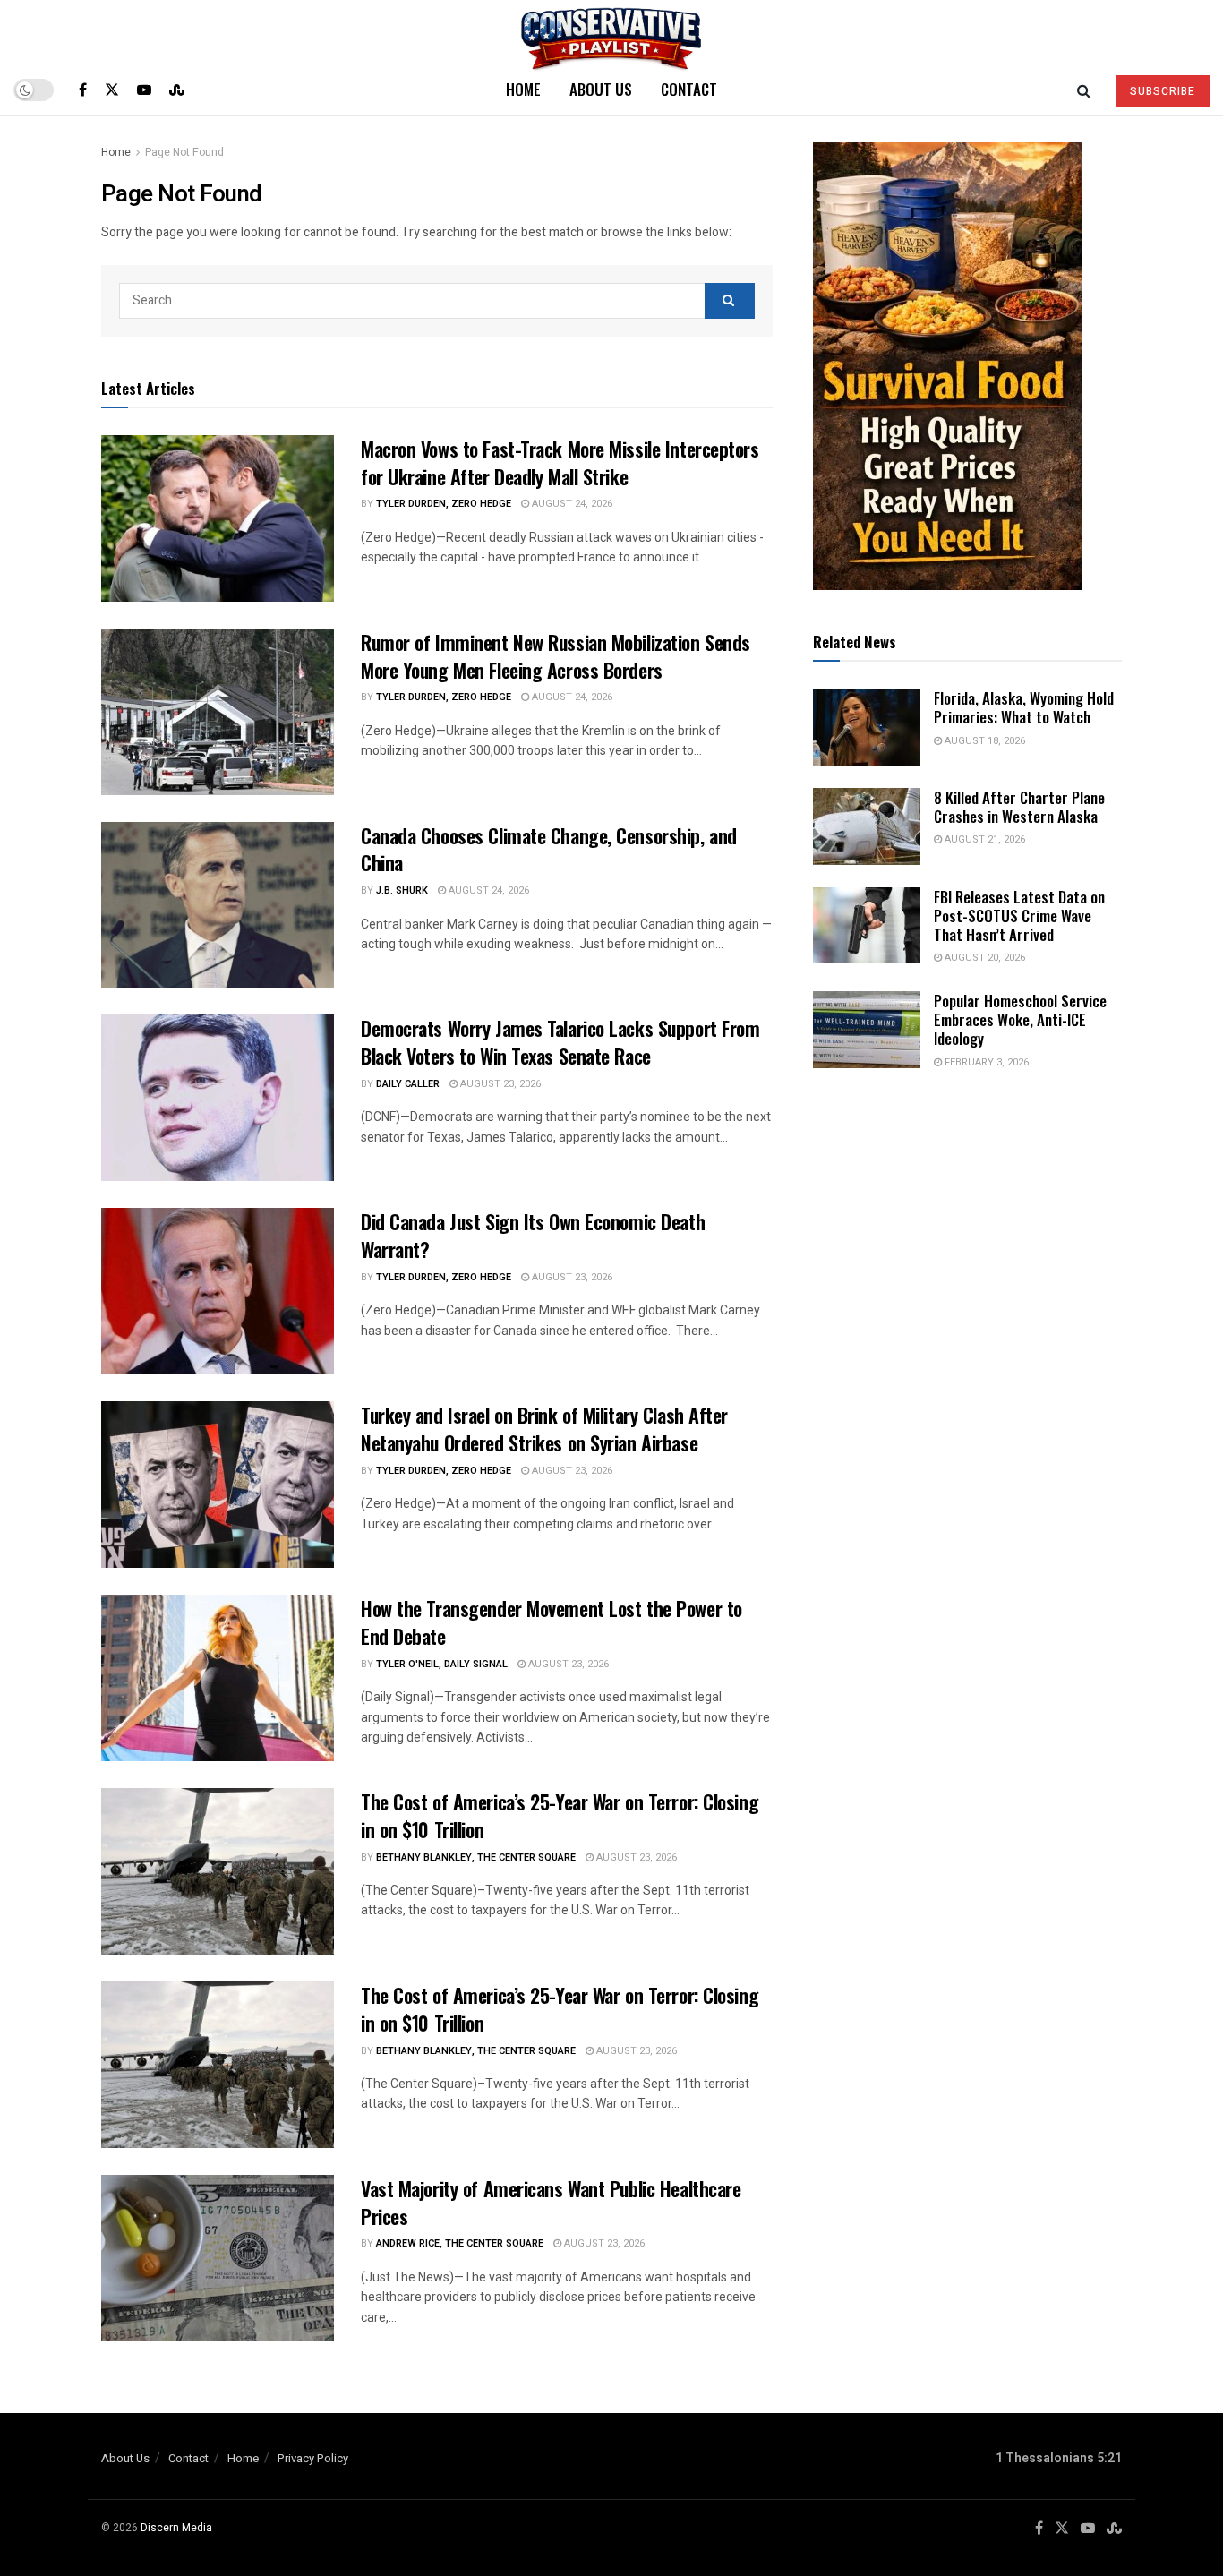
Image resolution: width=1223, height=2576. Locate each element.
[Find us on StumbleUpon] (177, 90)
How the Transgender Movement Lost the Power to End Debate (552, 1622)
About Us (601, 89)
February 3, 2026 (985, 1062)
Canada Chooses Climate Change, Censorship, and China (549, 849)
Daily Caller (408, 1084)
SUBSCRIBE (1163, 91)
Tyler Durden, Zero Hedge (444, 504)
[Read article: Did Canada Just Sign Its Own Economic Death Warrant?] (218, 1291)
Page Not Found (184, 152)
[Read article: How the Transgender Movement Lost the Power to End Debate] (218, 1678)
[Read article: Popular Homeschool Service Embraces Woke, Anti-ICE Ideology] (867, 1030)
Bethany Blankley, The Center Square (476, 1857)
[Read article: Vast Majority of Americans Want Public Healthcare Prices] (218, 2258)
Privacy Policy (313, 2458)
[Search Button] (1084, 90)
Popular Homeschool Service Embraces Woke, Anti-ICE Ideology (1020, 1020)
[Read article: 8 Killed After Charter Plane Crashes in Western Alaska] (867, 826)
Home (523, 89)
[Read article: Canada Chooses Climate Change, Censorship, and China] (218, 905)
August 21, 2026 (984, 839)
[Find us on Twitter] (112, 90)
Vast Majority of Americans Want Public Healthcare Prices (551, 2202)
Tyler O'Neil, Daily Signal (442, 1664)
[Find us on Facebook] (83, 90)
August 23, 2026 (499, 1084)
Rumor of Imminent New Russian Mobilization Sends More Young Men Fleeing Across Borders (556, 656)
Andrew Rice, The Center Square (460, 2243)
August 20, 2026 (984, 958)
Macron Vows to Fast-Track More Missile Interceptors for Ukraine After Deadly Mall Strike (560, 462)
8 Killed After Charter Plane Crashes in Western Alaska (1019, 807)
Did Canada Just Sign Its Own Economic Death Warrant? (533, 1235)
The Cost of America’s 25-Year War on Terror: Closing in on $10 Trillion (560, 1815)
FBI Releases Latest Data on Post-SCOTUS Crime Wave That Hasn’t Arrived (1019, 916)
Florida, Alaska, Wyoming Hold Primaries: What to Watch (1024, 707)
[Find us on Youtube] (144, 90)
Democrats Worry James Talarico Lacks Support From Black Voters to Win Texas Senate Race (560, 1042)
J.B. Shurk (402, 890)
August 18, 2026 (984, 741)
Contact (689, 89)
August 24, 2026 (571, 504)
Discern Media (176, 2528)
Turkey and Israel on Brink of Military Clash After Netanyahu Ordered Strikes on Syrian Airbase (544, 1429)
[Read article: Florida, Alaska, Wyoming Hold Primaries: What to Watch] (867, 727)
